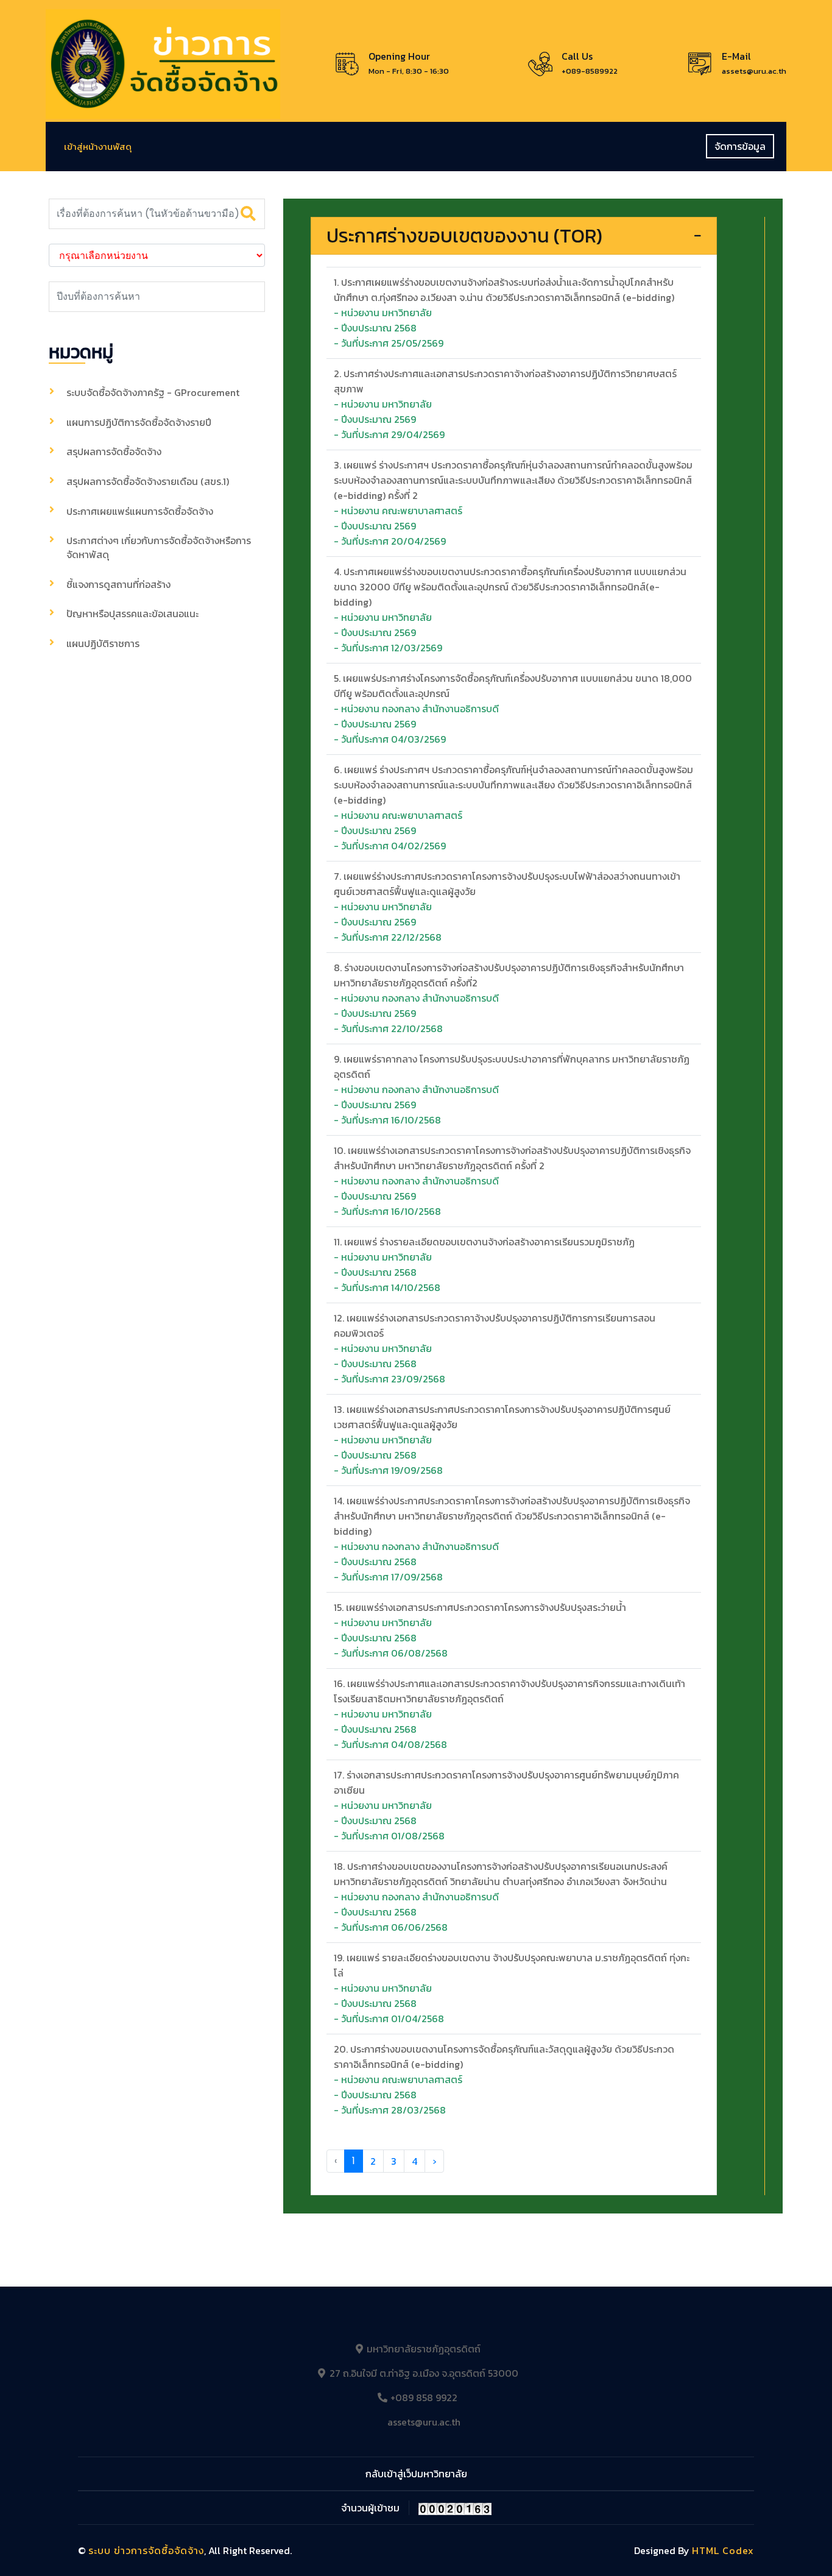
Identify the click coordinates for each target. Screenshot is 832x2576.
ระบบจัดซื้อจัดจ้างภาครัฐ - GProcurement (153, 392)
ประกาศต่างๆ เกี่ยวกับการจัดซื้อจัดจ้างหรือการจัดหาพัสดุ (159, 547)
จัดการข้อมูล (740, 146)
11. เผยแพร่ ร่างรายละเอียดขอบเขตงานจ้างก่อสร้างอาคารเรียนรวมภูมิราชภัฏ (484, 1242)
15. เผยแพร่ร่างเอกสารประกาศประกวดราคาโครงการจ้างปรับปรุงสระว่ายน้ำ (480, 1607)
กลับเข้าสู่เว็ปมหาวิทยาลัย (416, 2474)
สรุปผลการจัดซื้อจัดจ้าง (114, 451)
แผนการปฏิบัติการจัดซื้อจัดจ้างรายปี (139, 422)
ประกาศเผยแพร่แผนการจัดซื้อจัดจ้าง (140, 511)
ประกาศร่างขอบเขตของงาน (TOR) (464, 236)
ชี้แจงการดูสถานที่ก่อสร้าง (118, 584)
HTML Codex (723, 2550)
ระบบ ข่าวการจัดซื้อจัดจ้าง (146, 2550)
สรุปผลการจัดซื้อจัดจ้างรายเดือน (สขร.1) (148, 481)
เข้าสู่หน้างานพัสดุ (98, 147)
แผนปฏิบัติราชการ (103, 643)
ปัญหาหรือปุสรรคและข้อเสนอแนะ (132, 614)
